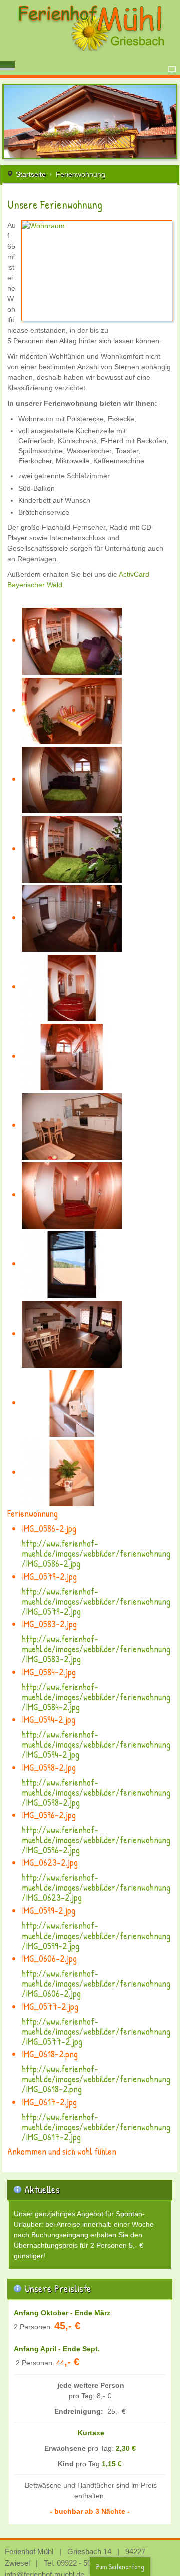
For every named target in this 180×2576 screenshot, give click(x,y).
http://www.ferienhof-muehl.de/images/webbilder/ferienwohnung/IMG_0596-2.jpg (96, 1840)
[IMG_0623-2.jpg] (72, 1125)
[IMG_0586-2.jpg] (72, 640)
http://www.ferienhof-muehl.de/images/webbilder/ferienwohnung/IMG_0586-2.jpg (96, 1553)
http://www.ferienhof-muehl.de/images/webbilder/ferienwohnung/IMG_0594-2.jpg (96, 1745)
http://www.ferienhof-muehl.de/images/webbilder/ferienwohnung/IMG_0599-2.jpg (96, 1936)
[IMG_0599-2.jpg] (72, 1195)
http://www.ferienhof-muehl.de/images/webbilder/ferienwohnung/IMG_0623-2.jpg (96, 1888)
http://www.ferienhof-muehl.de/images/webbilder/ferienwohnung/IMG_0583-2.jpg (96, 1649)
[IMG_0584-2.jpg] (72, 848)
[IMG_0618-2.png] (72, 1402)
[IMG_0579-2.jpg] (72, 710)
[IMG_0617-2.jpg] (72, 1472)
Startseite (31, 174)
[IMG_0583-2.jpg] (72, 779)
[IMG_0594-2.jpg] (72, 917)
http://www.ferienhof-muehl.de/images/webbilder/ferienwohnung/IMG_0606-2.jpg (96, 1983)
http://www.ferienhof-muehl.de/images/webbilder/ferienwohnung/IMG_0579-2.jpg (96, 1601)
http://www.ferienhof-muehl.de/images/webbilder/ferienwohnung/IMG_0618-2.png (96, 2079)
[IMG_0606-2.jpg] (72, 1264)
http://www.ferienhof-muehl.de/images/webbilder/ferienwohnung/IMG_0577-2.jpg (96, 2031)
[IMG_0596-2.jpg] (72, 1056)
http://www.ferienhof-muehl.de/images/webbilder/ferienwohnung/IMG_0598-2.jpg (96, 1793)
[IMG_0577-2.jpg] (72, 1333)
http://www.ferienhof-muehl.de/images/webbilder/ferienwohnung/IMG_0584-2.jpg (96, 1697)
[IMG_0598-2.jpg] (72, 987)
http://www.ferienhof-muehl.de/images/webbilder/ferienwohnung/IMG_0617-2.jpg (96, 2127)
